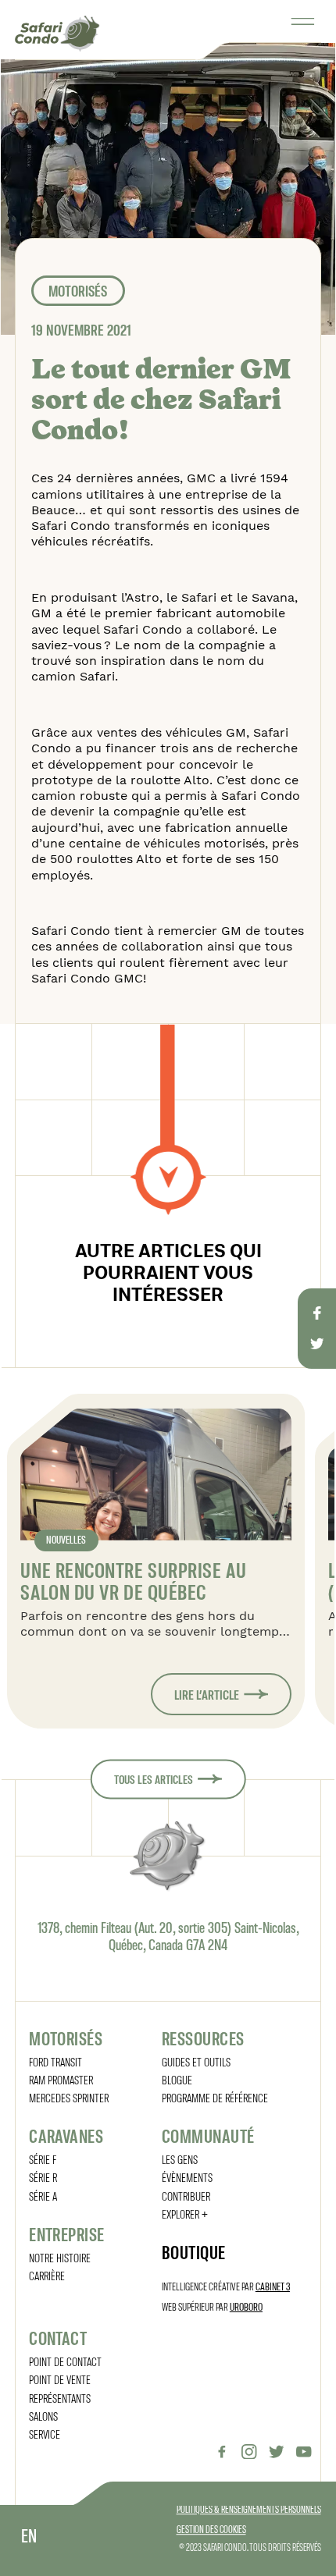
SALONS (43, 2416)
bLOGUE (177, 2079)
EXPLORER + (185, 2214)
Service (45, 2434)
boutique (194, 2252)
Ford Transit (55, 2061)
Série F (43, 2159)
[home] (57, 33)
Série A (43, 2196)
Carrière (47, 2275)
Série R (43, 2177)
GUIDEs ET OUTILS (196, 2061)
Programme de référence (215, 2097)
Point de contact (65, 2361)
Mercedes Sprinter (69, 2097)
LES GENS (180, 2159)
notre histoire (60, 2257)
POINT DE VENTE (60, 2379)
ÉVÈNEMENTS (187, 2177)
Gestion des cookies (211, 2529)
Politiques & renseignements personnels (249, 2509)
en (29, 2535)
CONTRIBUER (186, 2196)
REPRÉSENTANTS (60, 2398)
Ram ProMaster (61, 2079)
